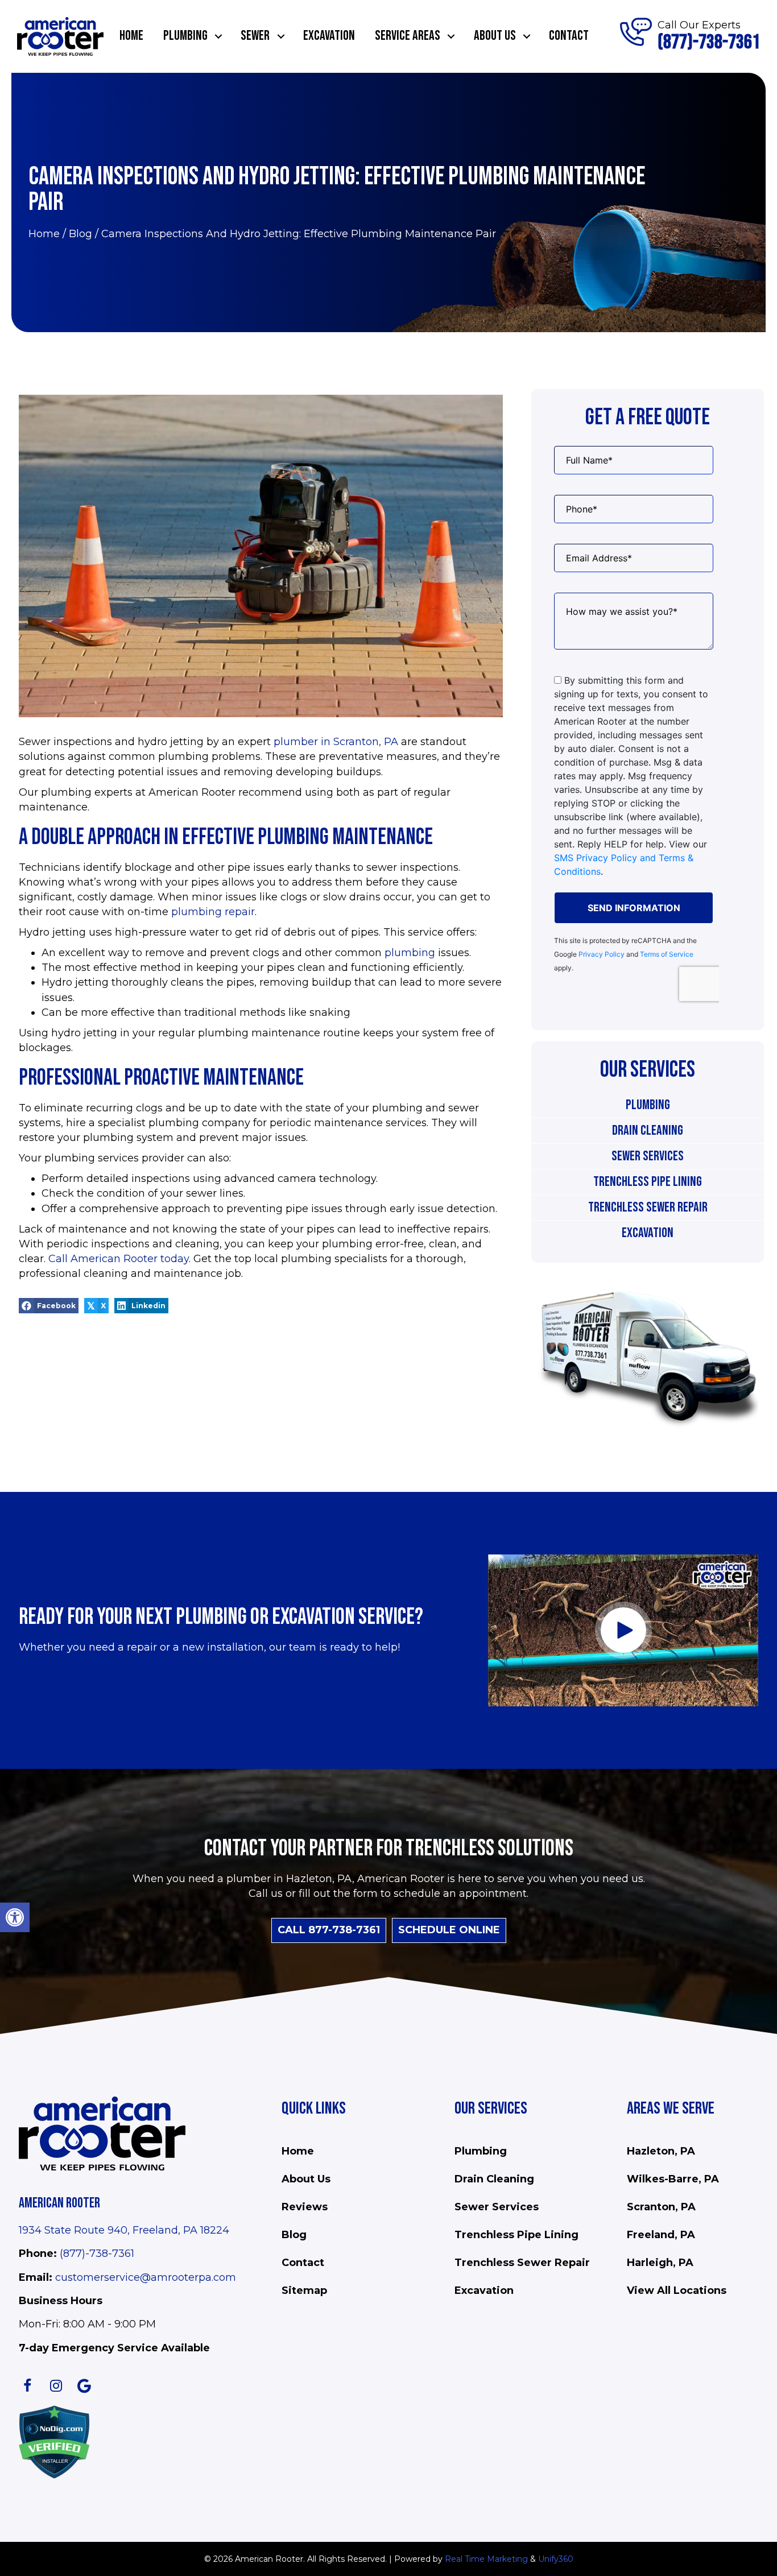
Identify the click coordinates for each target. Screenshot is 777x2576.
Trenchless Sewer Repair (648, 1207)
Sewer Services (648, 1156)
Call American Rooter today (119, 1259)
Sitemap (304, 2290)
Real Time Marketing (486, 2559)
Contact (303, 2263)
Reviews (305, 2207)
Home (44, 234)
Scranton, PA (661, 2207)
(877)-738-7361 (97, 2254)
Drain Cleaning (648, 1130)
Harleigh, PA (660, 2263)
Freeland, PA (661, 2235)
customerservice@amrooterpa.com (146, 2277)
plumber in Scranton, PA (336, 742)
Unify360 (556, 2559)
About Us (306, 2179)
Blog (80, 234)
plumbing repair (213, 912)
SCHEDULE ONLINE (449, 1930)
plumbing (410, 953)
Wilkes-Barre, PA (673, 2179)
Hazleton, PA (661, 2151)
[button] (15, 1917)
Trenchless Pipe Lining (648, 1182)
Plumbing (648, 1105)
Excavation (648, 1233)
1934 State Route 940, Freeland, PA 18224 (124, 2230)
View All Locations (677, 2290)
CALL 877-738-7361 (329, 1930)
